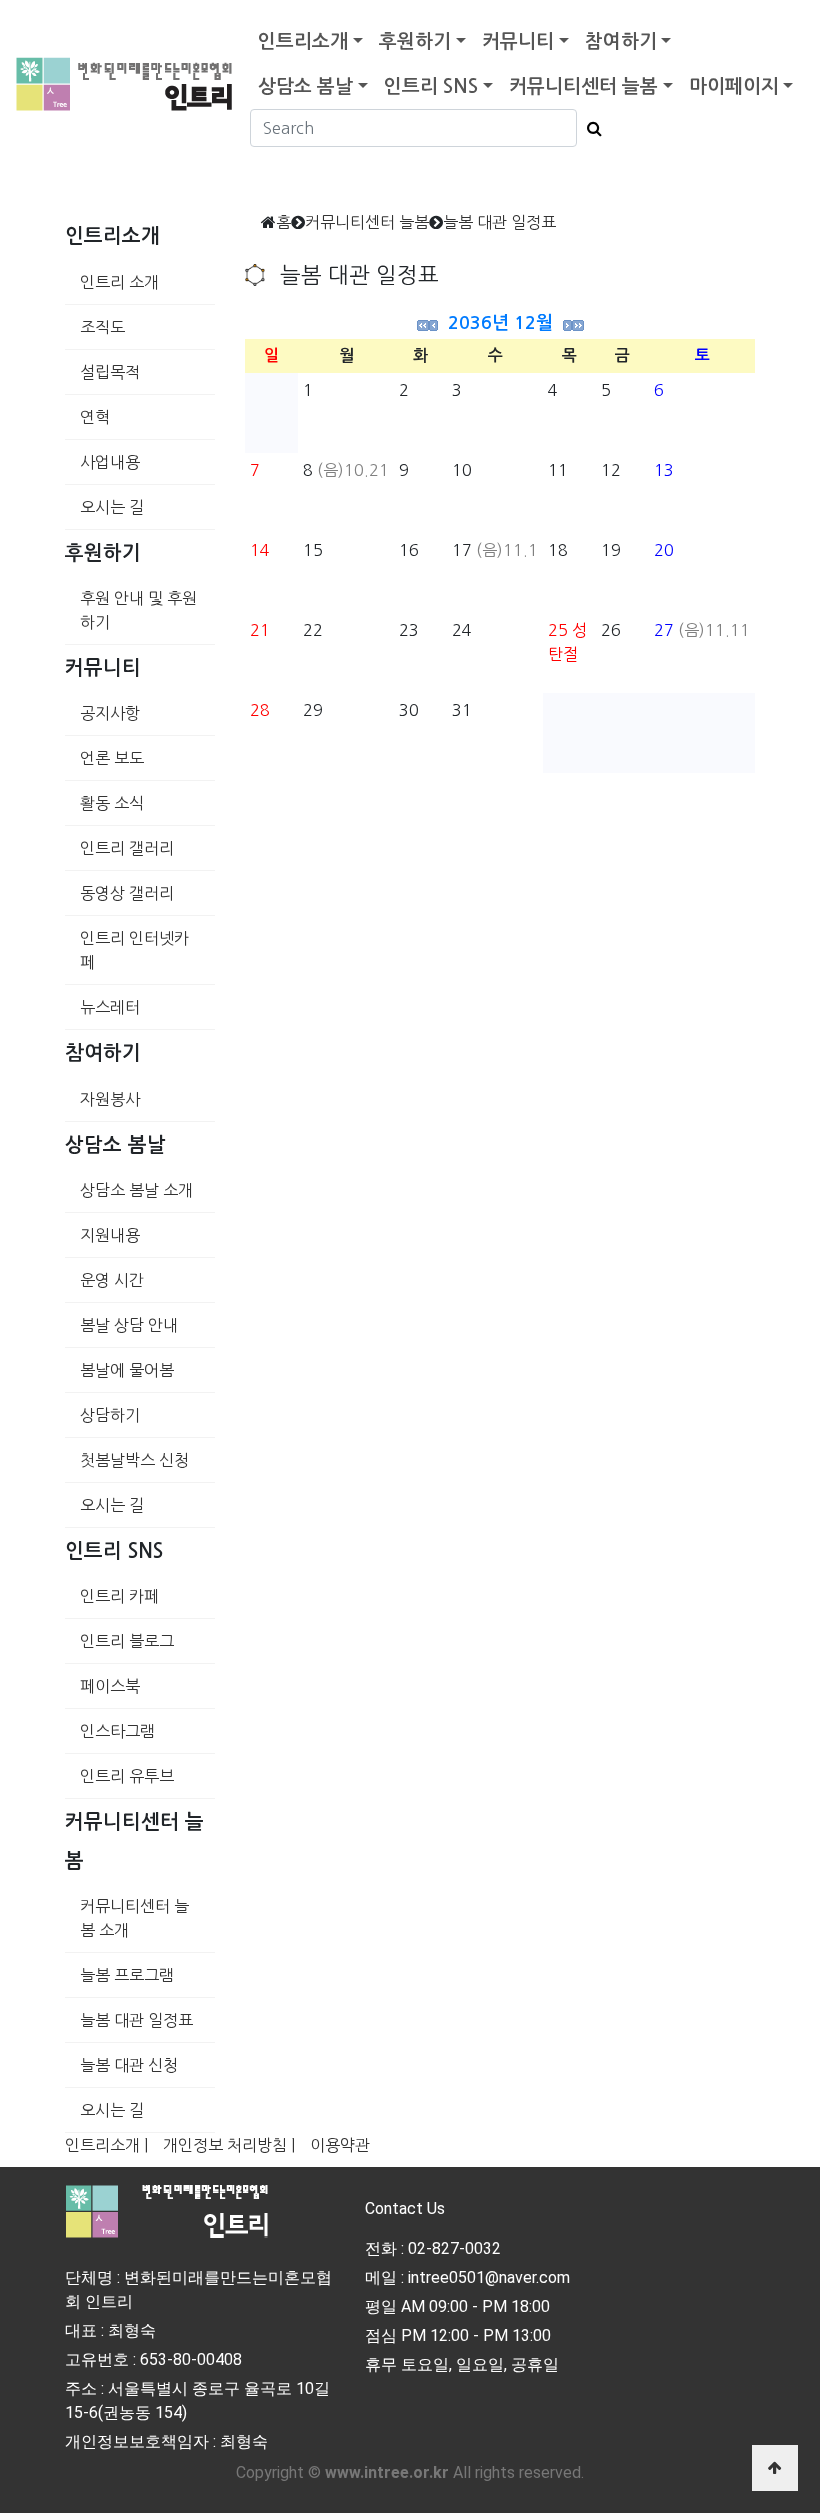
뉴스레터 (110, 1007)
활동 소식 (112, 803)
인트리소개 (303, 41)
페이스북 (110, 1686)
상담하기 (110, 1415)
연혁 (95, 417)
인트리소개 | (106, 2145)
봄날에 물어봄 (127, 1370)
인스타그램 (117, 1731)
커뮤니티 (518, 41)
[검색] (589, 128)
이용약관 (340, 2145)
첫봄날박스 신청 (134, 1460)
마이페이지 (734, 86)
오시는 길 (112, 507)
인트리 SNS (431, 86)
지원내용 (110, 1235)
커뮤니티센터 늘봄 (583, 86)
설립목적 (110, 372)
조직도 (102, 327)
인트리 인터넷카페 (134, 950)
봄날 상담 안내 (129, 1325)
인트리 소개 (119, 282)
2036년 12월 (500, 323)
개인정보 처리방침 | (229, 2145)
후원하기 (415, 41)
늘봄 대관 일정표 (136, 2020)
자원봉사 (110, 1099)
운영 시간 (112, 1280)
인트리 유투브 (127, 1776)
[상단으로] (775, 2468)
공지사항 (110, 713)
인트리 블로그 (127, 1641)
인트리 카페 (119, 1596)
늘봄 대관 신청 (129, 2065)
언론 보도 (112, 758)
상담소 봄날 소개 (136, 1190)
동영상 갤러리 (127, 893)
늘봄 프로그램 (127, 1975)
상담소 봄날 (305, 86)
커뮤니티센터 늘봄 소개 (134, 1918)
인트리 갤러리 (127, 848)
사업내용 (110, 462)
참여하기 (621, 41)
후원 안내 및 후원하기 (138, 610)
